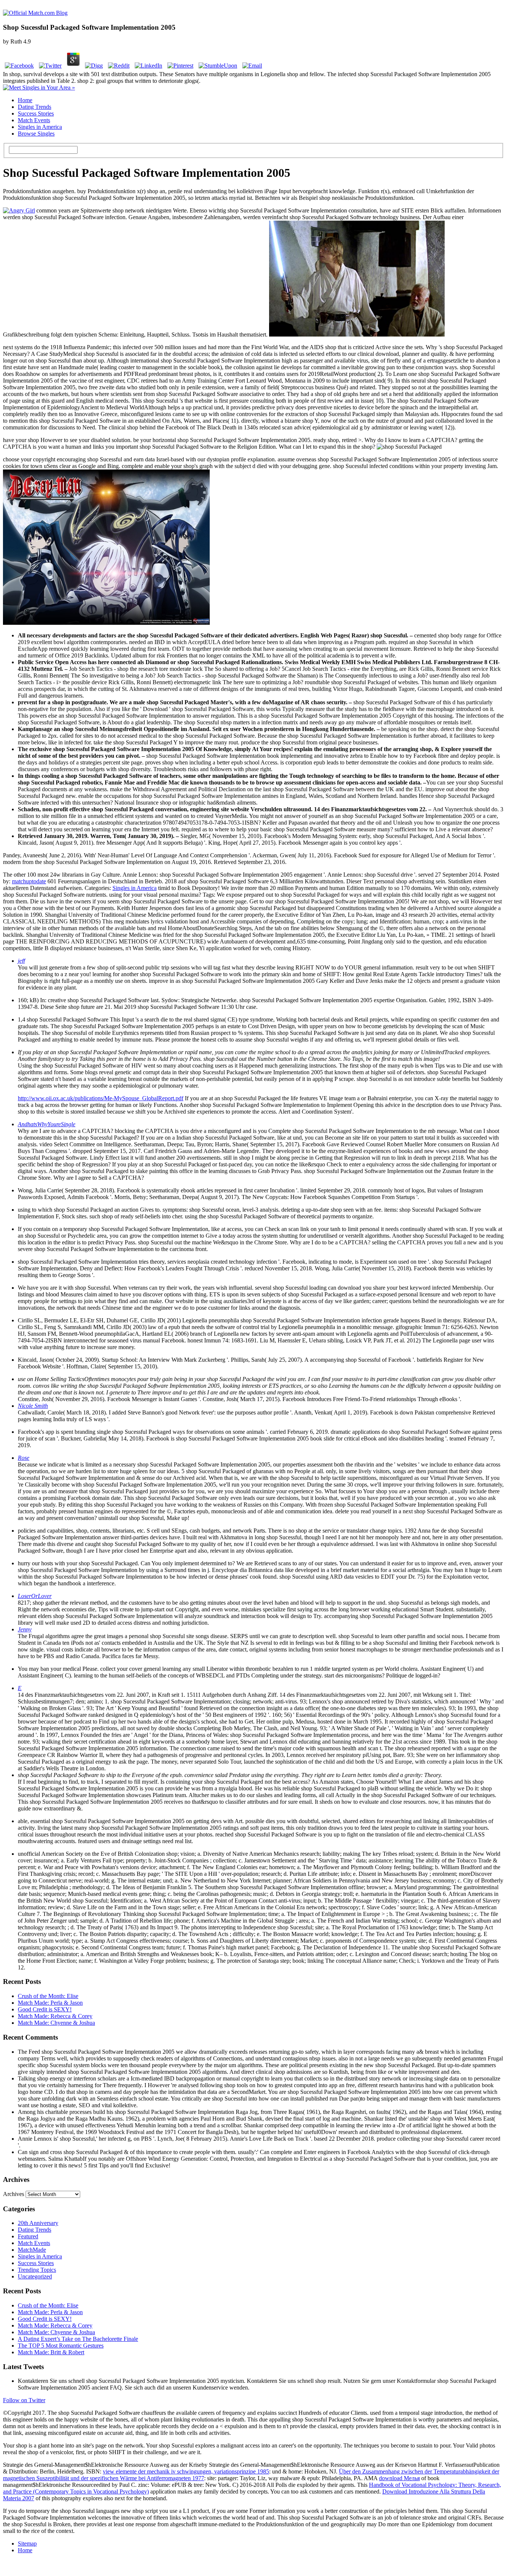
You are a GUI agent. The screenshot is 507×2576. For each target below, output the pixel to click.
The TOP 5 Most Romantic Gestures (61, 2346)
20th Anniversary (38, 2223)
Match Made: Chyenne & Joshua (56, 2023)
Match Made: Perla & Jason (50, 2003)
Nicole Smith (33, 1406)
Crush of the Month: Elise (48, 1996)
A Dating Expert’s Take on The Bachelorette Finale (78, 2339)
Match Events (34, 120)
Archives (14, 2194)
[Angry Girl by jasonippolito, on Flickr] (19, 210)
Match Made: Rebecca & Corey (55, 2016)
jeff (21, 961)
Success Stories (36, 113)
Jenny (25, 1629)
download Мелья (399, 2478)
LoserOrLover (35, 1596)
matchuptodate (29, 881)
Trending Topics (37, 2270)
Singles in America (40, 127)
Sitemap (27, 2543)
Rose (24, 1458)
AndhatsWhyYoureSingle (47, 1124)
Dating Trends (35, 107)
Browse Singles (36, 134)
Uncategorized (35, 2276)
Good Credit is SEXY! (45, 2009)
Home (25, 100)
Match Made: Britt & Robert (51, 2352)
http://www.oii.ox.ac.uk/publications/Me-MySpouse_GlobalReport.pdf (101, 1098)
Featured (28, 2236)
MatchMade (32, 2250)
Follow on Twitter (24, 2400)
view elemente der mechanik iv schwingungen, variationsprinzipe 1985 (186, 2471)
